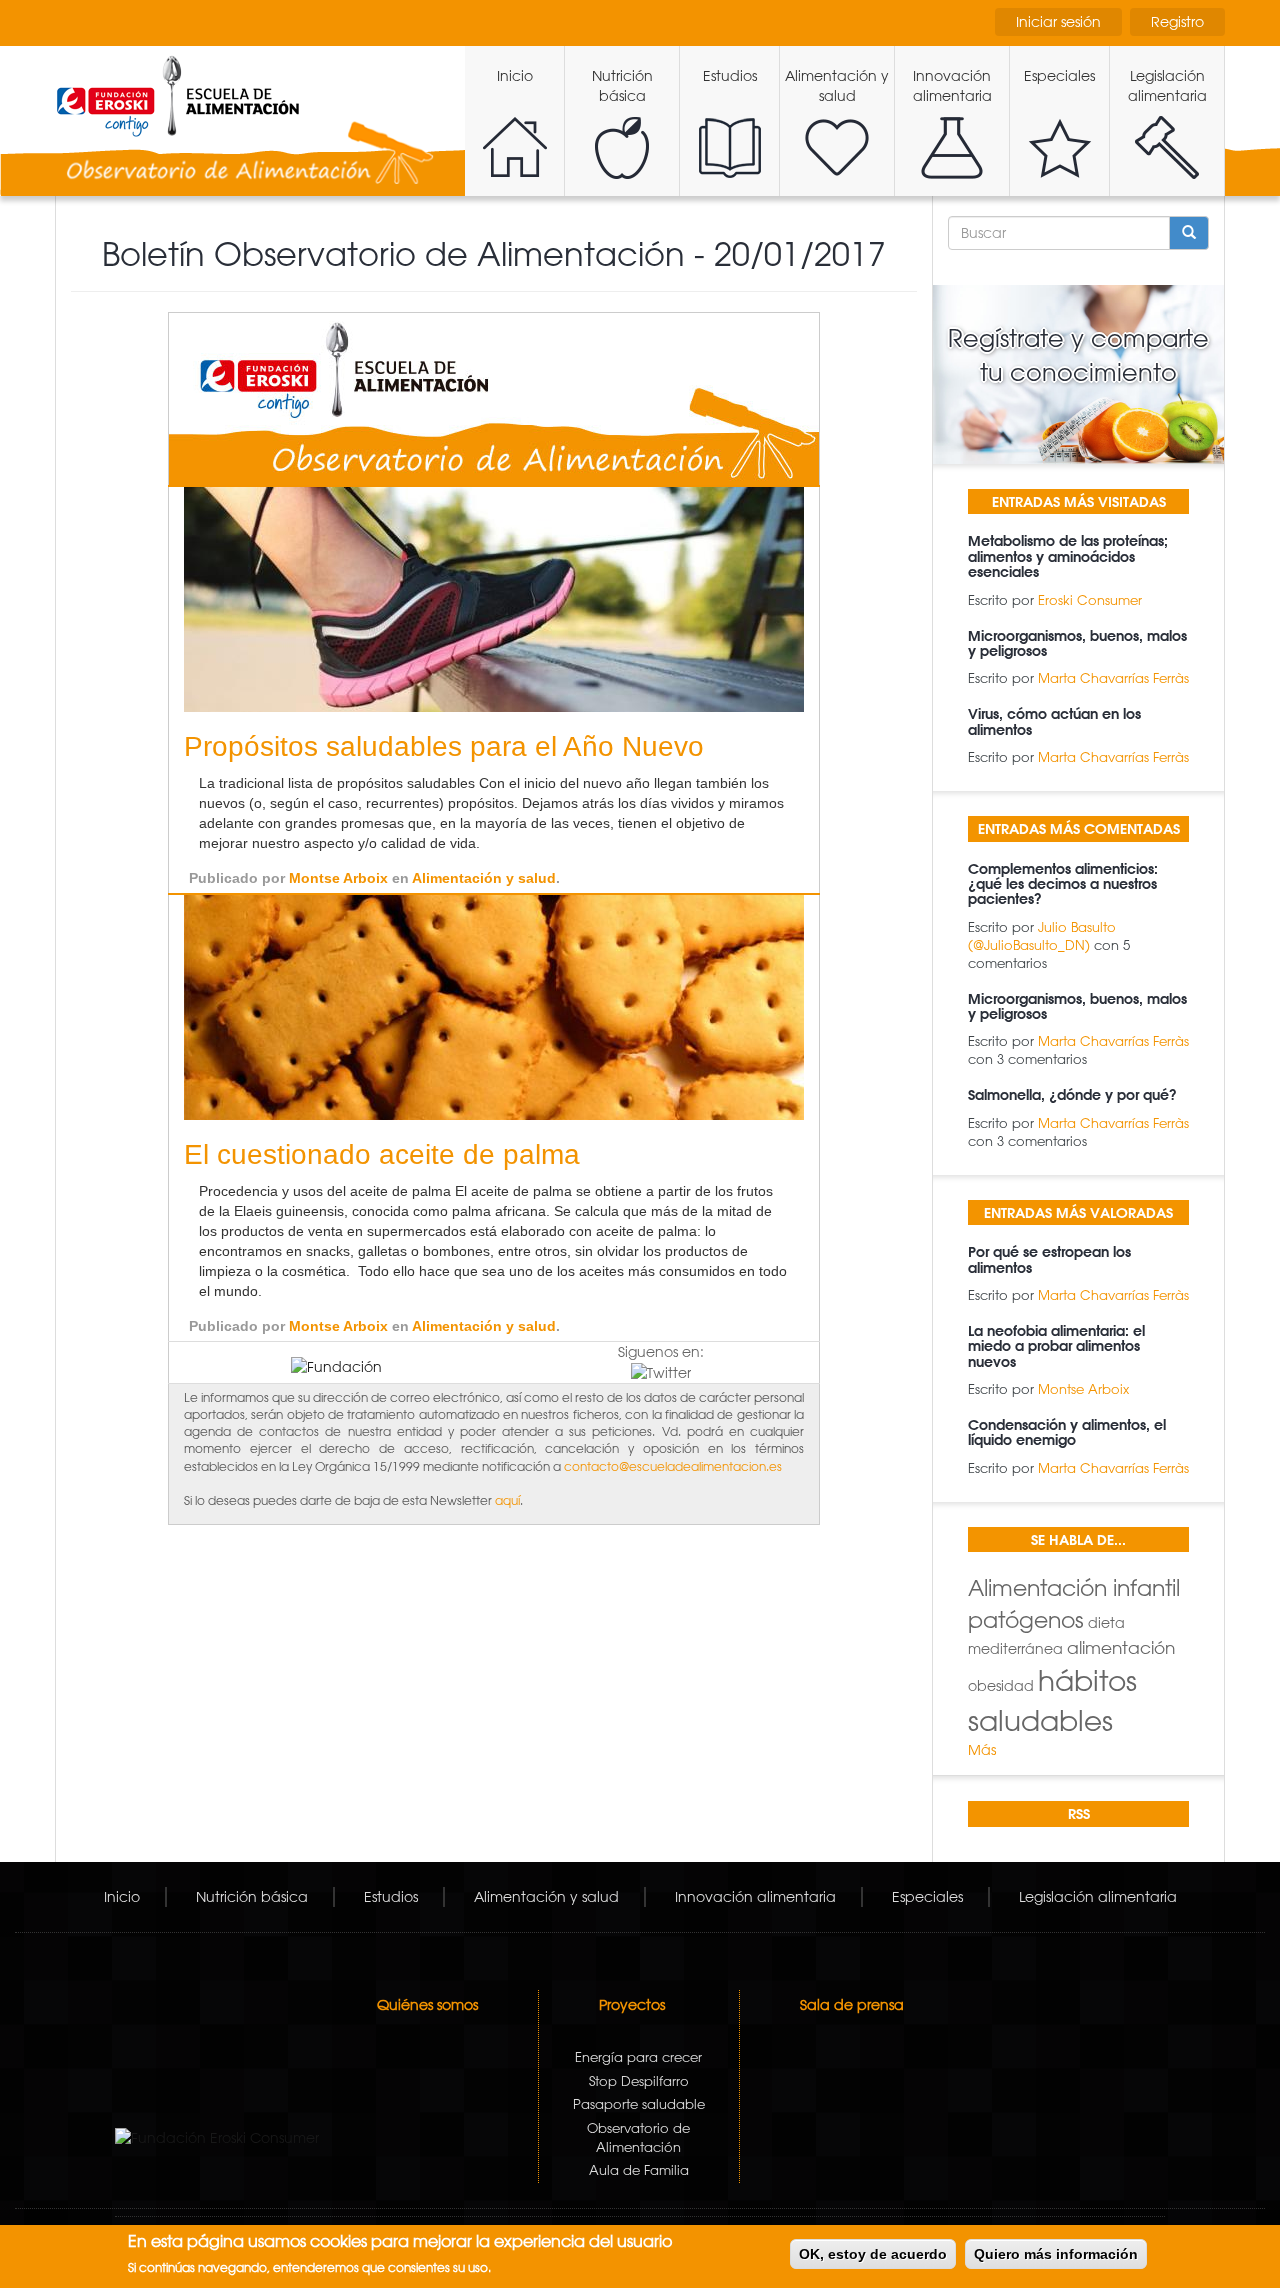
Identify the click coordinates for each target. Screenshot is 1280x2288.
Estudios (730, 76)
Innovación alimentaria (952, 86)
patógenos (1026, 1619)
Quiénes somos (427, 2005)
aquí (507, 1500)
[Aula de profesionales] (177, 96)
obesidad (1001, 1686)
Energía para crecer (638, 2056)
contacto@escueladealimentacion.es (673, 1466)
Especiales (1059, 76)
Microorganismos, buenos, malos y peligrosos (1077, 643)
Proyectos (632, 2005)
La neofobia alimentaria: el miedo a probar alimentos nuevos (1056, 1346)
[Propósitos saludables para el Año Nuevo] (494, 599)
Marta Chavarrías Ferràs (1113, 677)
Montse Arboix (338, 878)
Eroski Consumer (1090, 599)
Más (982, 1750)
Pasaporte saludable (639, 2103)
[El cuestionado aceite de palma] (494, 1006)
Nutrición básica (622, 86)
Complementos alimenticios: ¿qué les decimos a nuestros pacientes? (1063, 884)
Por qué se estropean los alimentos (1049, 1259)
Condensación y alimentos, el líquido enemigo (1067, 1432)
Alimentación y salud (837, 86)
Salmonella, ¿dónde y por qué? (1072, 1095)
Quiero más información (1056, 2254)
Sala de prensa (852, 2005)
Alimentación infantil (1074, 1587)
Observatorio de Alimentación (638, 2137)
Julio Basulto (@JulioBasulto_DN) (1042, 935)
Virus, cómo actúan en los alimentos (1054, 721)
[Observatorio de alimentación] (494, 398)
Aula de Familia (639, 2169)
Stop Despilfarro (639, 2080)
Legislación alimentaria (1167, 86)
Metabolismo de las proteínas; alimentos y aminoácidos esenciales (1068, 556)
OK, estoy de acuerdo (873, 2254)
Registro (1177, 22)
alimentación (1121, 1647)
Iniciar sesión (1058, 22)
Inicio (515, 76)
